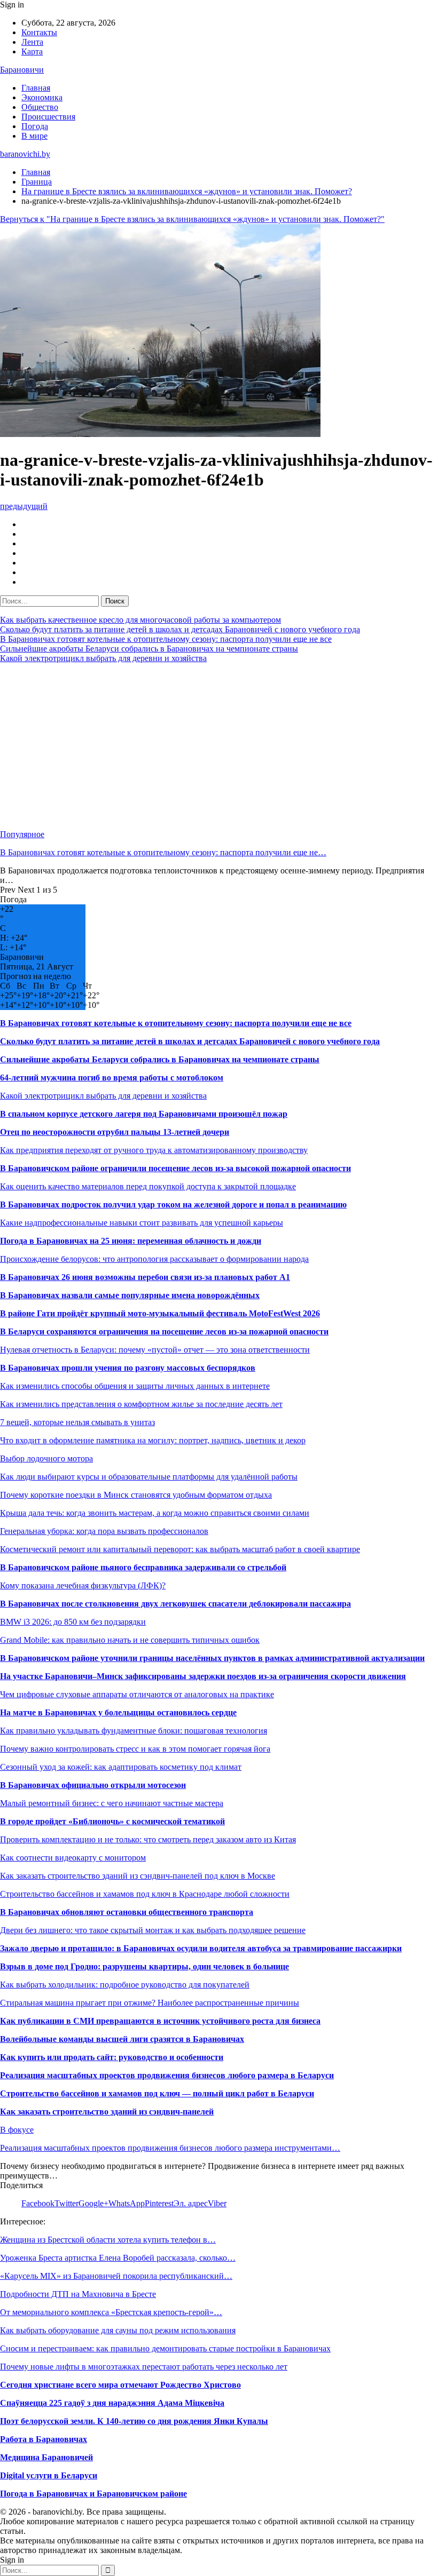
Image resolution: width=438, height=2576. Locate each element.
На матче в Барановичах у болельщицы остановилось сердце (118, 1712)
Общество (40, 107)
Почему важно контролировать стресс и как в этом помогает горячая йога (135, 1749)
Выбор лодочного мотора (46, 1458)
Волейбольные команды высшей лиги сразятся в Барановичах (122, 2039)
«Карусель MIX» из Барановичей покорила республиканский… (116, 2276)
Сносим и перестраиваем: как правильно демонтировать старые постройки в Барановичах (165, 2348)
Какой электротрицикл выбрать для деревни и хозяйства (103, 658)
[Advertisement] (219, 746)
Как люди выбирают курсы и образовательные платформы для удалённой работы (149, 1477)
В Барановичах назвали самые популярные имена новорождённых (130, 1295)
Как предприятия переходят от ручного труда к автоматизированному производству (154, 1150)
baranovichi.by (25, 154)
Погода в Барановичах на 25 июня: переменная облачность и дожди (131, 1241)
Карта (32, 51)
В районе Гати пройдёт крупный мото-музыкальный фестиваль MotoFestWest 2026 (160, 1313)
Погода (35, 126)
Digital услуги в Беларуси (49, 2475)
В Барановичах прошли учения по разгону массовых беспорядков (128, 1368)
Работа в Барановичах (44, 2439)
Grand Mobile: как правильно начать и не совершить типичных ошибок (130, 1640)
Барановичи (22, 70)
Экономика (42, 97)
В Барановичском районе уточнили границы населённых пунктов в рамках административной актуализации (212, 1658)
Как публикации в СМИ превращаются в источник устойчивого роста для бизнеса (160, 2021)
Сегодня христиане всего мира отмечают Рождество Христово (120, 2385)
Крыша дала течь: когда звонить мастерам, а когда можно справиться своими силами (155, 1513)
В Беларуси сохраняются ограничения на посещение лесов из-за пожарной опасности (164, 1331)
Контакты (39, 32)
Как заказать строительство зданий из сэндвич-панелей (107, 2112)
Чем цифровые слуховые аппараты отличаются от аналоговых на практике (137, 1694)
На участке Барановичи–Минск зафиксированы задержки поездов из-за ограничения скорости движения (203, 1676)
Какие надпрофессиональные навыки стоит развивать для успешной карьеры (142, 1223)
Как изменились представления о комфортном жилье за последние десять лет (141, 1404)
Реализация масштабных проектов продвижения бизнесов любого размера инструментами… (170, 2148)
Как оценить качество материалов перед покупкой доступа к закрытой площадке (148, 1186)
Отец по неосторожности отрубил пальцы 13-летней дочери (115, 1132)
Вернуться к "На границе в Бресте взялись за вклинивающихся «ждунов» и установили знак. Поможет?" (192, 219)
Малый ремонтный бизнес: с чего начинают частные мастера (112, 1803)
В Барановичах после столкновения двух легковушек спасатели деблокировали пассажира (175, 1604)
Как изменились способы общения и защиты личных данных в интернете (135, 1386)
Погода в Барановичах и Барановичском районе (93, 2494)
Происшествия (48, 117)
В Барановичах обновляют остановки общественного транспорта (127, 1912)
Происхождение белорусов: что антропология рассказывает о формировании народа (154, 1259)
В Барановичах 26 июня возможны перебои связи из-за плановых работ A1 (145, 1277)
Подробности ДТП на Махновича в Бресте (78, 2294)
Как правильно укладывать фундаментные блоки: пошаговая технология (134, 1731)
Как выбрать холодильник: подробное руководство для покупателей (125, 1985)
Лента (32, 42)
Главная (36, 88)
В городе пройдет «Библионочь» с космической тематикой (112, 1821)
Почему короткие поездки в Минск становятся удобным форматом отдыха (136, 1495)
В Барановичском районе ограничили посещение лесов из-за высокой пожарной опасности (175, 1168)
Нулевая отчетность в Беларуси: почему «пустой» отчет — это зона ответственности (155, 1350)
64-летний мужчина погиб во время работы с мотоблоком (112, 1078)
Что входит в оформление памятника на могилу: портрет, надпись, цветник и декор (153, 1440)
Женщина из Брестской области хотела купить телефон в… (108, 2240)
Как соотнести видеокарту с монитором (73, 1858)
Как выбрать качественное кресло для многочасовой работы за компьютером (140, 620)
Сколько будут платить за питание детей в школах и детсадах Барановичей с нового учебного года (180, 629)
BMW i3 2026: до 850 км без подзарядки (73, 1622)
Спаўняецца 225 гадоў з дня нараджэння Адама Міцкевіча (112, 2403)
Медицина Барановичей (46, 2457)
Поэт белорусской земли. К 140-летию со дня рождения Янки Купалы (134, 2421)
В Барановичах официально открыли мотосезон (93, 1785)
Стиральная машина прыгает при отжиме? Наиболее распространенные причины (150, 2003)
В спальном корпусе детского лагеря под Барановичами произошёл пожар (144, 1114)
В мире (34, 136)
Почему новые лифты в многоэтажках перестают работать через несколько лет (144, 2367)
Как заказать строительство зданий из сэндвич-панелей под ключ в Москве (138, 1876)
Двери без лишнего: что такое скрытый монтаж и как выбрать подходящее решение (153, 1930)
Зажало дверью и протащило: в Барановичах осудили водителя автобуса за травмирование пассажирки (201, 1948)
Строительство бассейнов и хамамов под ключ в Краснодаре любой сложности (145, 1894)
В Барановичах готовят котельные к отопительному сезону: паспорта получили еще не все (166, 639)
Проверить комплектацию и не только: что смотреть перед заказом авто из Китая (148, 1839)
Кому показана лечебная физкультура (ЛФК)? (83, 1585)
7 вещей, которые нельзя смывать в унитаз (77, 1422)
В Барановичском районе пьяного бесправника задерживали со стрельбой (143, 1567)
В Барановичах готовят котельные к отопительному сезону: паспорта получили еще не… (163, 852)
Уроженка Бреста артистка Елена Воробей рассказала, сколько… (118, 2258)
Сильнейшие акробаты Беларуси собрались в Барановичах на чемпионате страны (149, 649)
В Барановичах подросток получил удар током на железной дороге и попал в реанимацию (173, 1204)
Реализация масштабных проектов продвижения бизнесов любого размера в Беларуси (167, 2075)
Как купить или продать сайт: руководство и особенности (112, 2057)
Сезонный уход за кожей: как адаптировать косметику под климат (121, 1767)
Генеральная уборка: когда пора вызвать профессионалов (104, 1531)
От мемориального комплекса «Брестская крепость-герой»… (111, 2312)
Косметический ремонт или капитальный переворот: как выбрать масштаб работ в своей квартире (180, 1549)
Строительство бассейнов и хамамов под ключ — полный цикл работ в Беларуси (157, 2093)
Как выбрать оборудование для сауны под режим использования (118, 2330)
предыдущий (24, 506)
